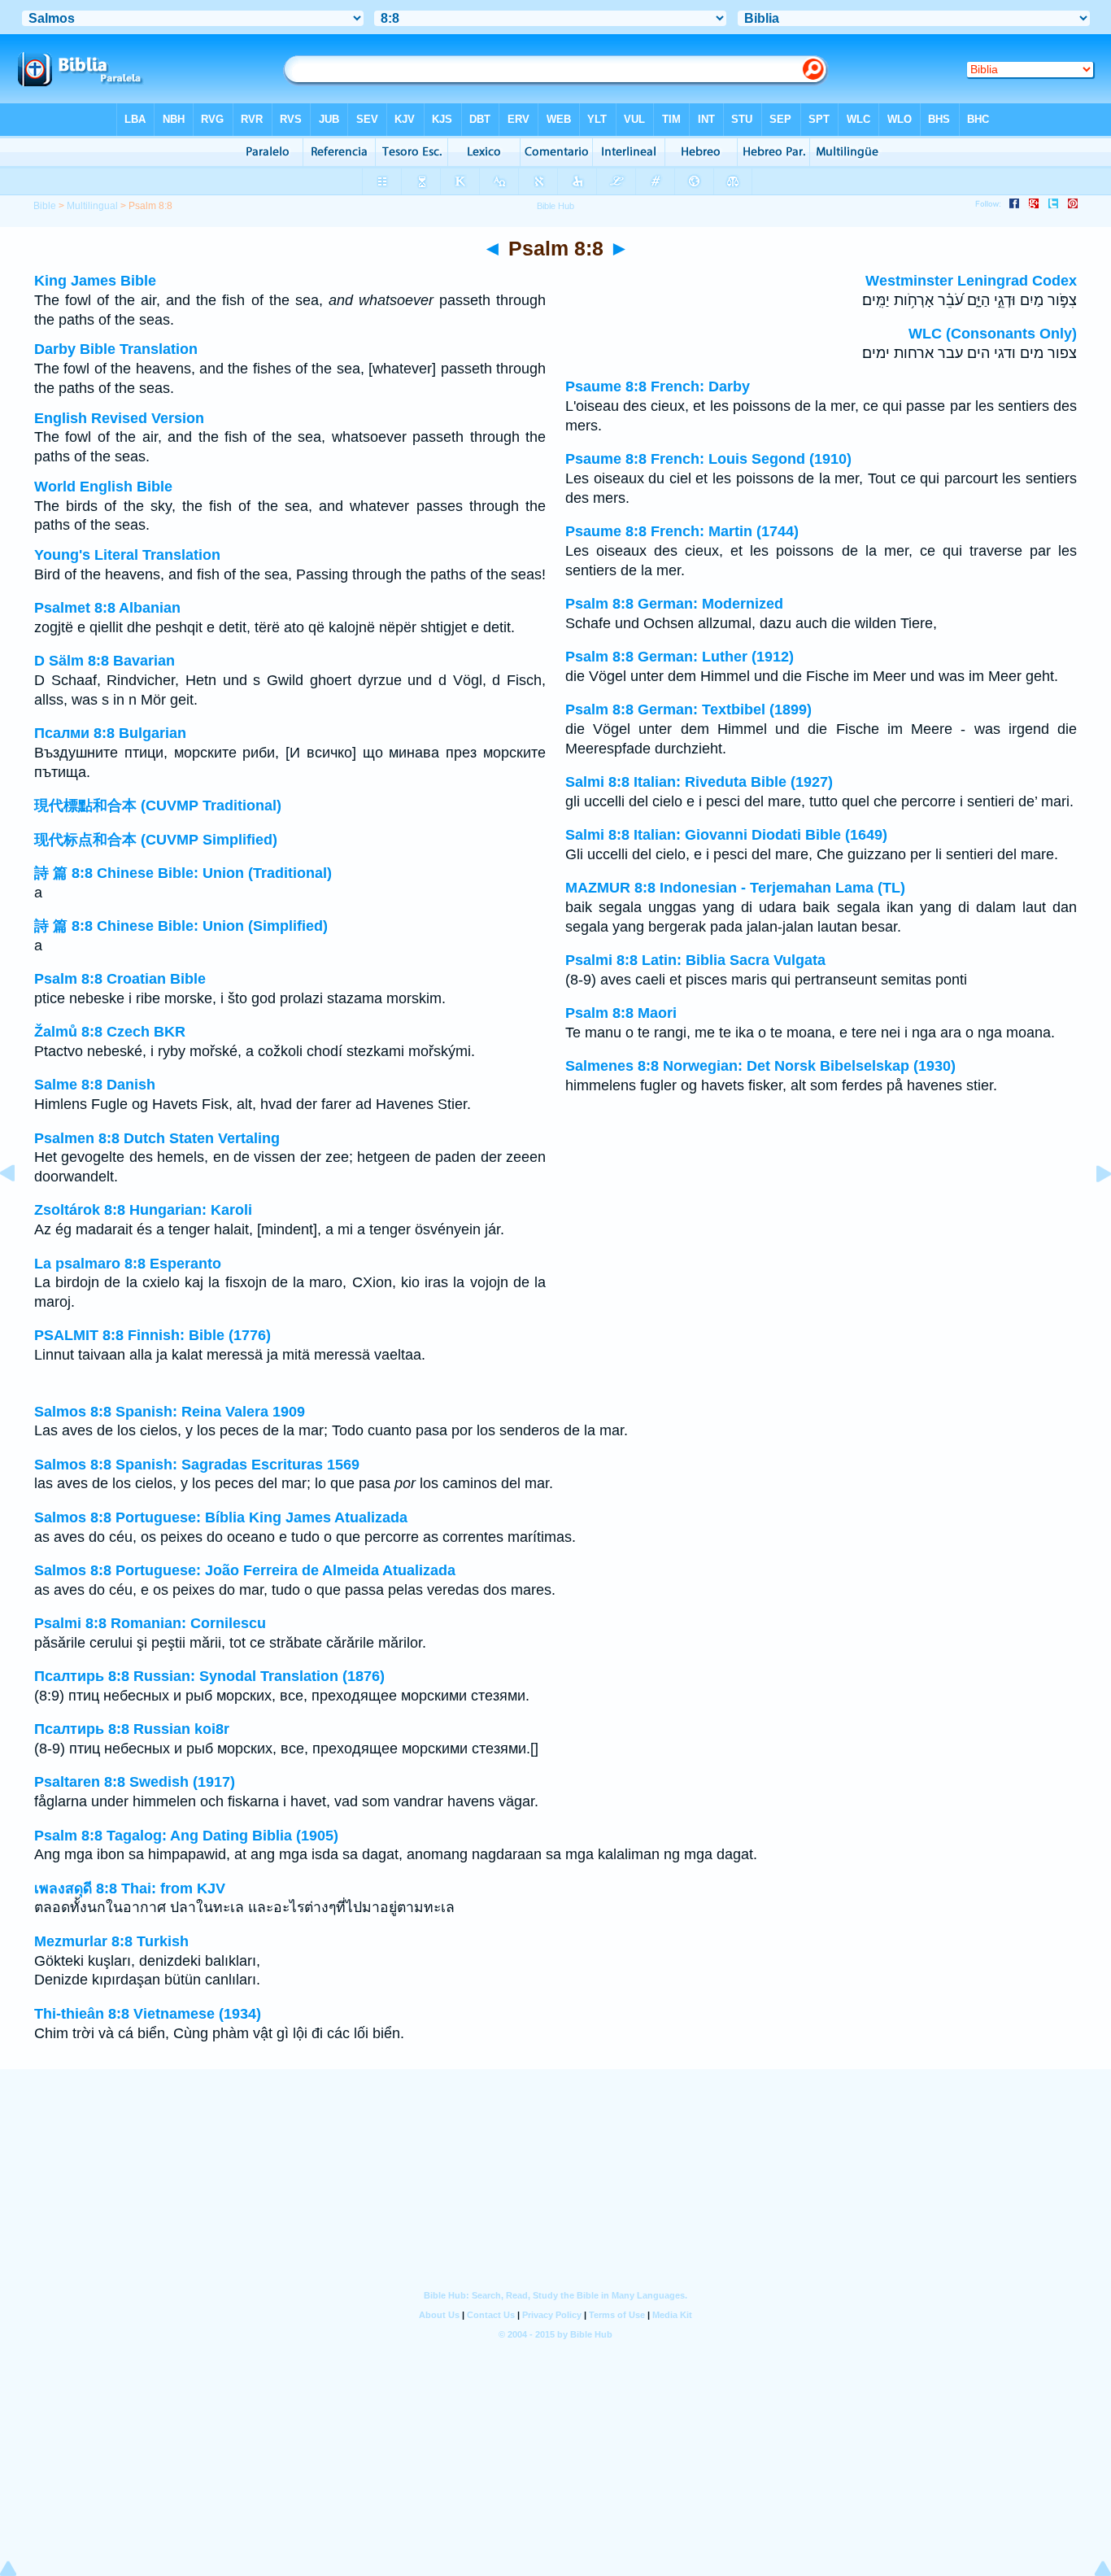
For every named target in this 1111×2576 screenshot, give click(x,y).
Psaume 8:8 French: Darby (658, 386)
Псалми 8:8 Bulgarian (110, 733)
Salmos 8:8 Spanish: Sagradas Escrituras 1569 (197, 1465)
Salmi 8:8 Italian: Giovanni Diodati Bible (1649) (726, 835)
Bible (45, 206)
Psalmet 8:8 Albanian (107, 608)
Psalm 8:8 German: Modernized (674, 604)
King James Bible (95, 281)
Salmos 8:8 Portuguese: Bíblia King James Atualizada (221, 1517)
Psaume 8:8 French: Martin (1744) (682, 531)
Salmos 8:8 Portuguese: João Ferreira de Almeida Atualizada (245, 1570)
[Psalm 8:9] (1091, 1210)
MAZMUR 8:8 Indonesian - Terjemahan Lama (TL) (735, 888)
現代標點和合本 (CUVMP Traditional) (158, 806)
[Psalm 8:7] (20, 1210)
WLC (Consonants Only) (993, 334)
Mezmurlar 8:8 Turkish (111, 1941)
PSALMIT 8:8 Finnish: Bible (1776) (152, 1335)
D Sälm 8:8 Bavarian (105, 661)
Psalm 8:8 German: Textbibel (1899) (688, 709)
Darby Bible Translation (116, 349)
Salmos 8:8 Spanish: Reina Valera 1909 (170, 1412)
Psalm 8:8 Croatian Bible (120, 979)
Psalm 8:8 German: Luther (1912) (680, 657)
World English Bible (103, 487)
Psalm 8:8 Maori (621, 1013)
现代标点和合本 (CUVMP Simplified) (156, 840)
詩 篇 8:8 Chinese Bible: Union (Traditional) (183, 873)
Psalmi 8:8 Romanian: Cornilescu (150, 1623)
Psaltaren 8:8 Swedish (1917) (135, 1782)
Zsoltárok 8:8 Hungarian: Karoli (143, 1210)
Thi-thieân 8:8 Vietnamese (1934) (148, 2014)
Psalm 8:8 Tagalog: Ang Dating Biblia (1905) (186, 1836)
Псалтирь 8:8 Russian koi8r (132, 1729)
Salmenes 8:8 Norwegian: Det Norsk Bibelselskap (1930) (760, 1066)
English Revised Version (119, 418)
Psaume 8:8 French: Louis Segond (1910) (708, 459)
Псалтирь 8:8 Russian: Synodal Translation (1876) (209, 1676)
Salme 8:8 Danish (95, 1085)
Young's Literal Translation (127, 555)
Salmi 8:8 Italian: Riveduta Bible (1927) (699, 782)
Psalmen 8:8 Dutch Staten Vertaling (157, 1138)
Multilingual (92, 206)
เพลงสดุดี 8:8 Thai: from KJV (130, 1888)
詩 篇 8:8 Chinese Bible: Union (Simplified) (181, 926)
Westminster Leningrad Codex (971, 281)
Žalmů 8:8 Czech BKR (110, 1032)
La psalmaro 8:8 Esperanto (128, 1264)
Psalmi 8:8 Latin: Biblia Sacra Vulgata (695, 960)
